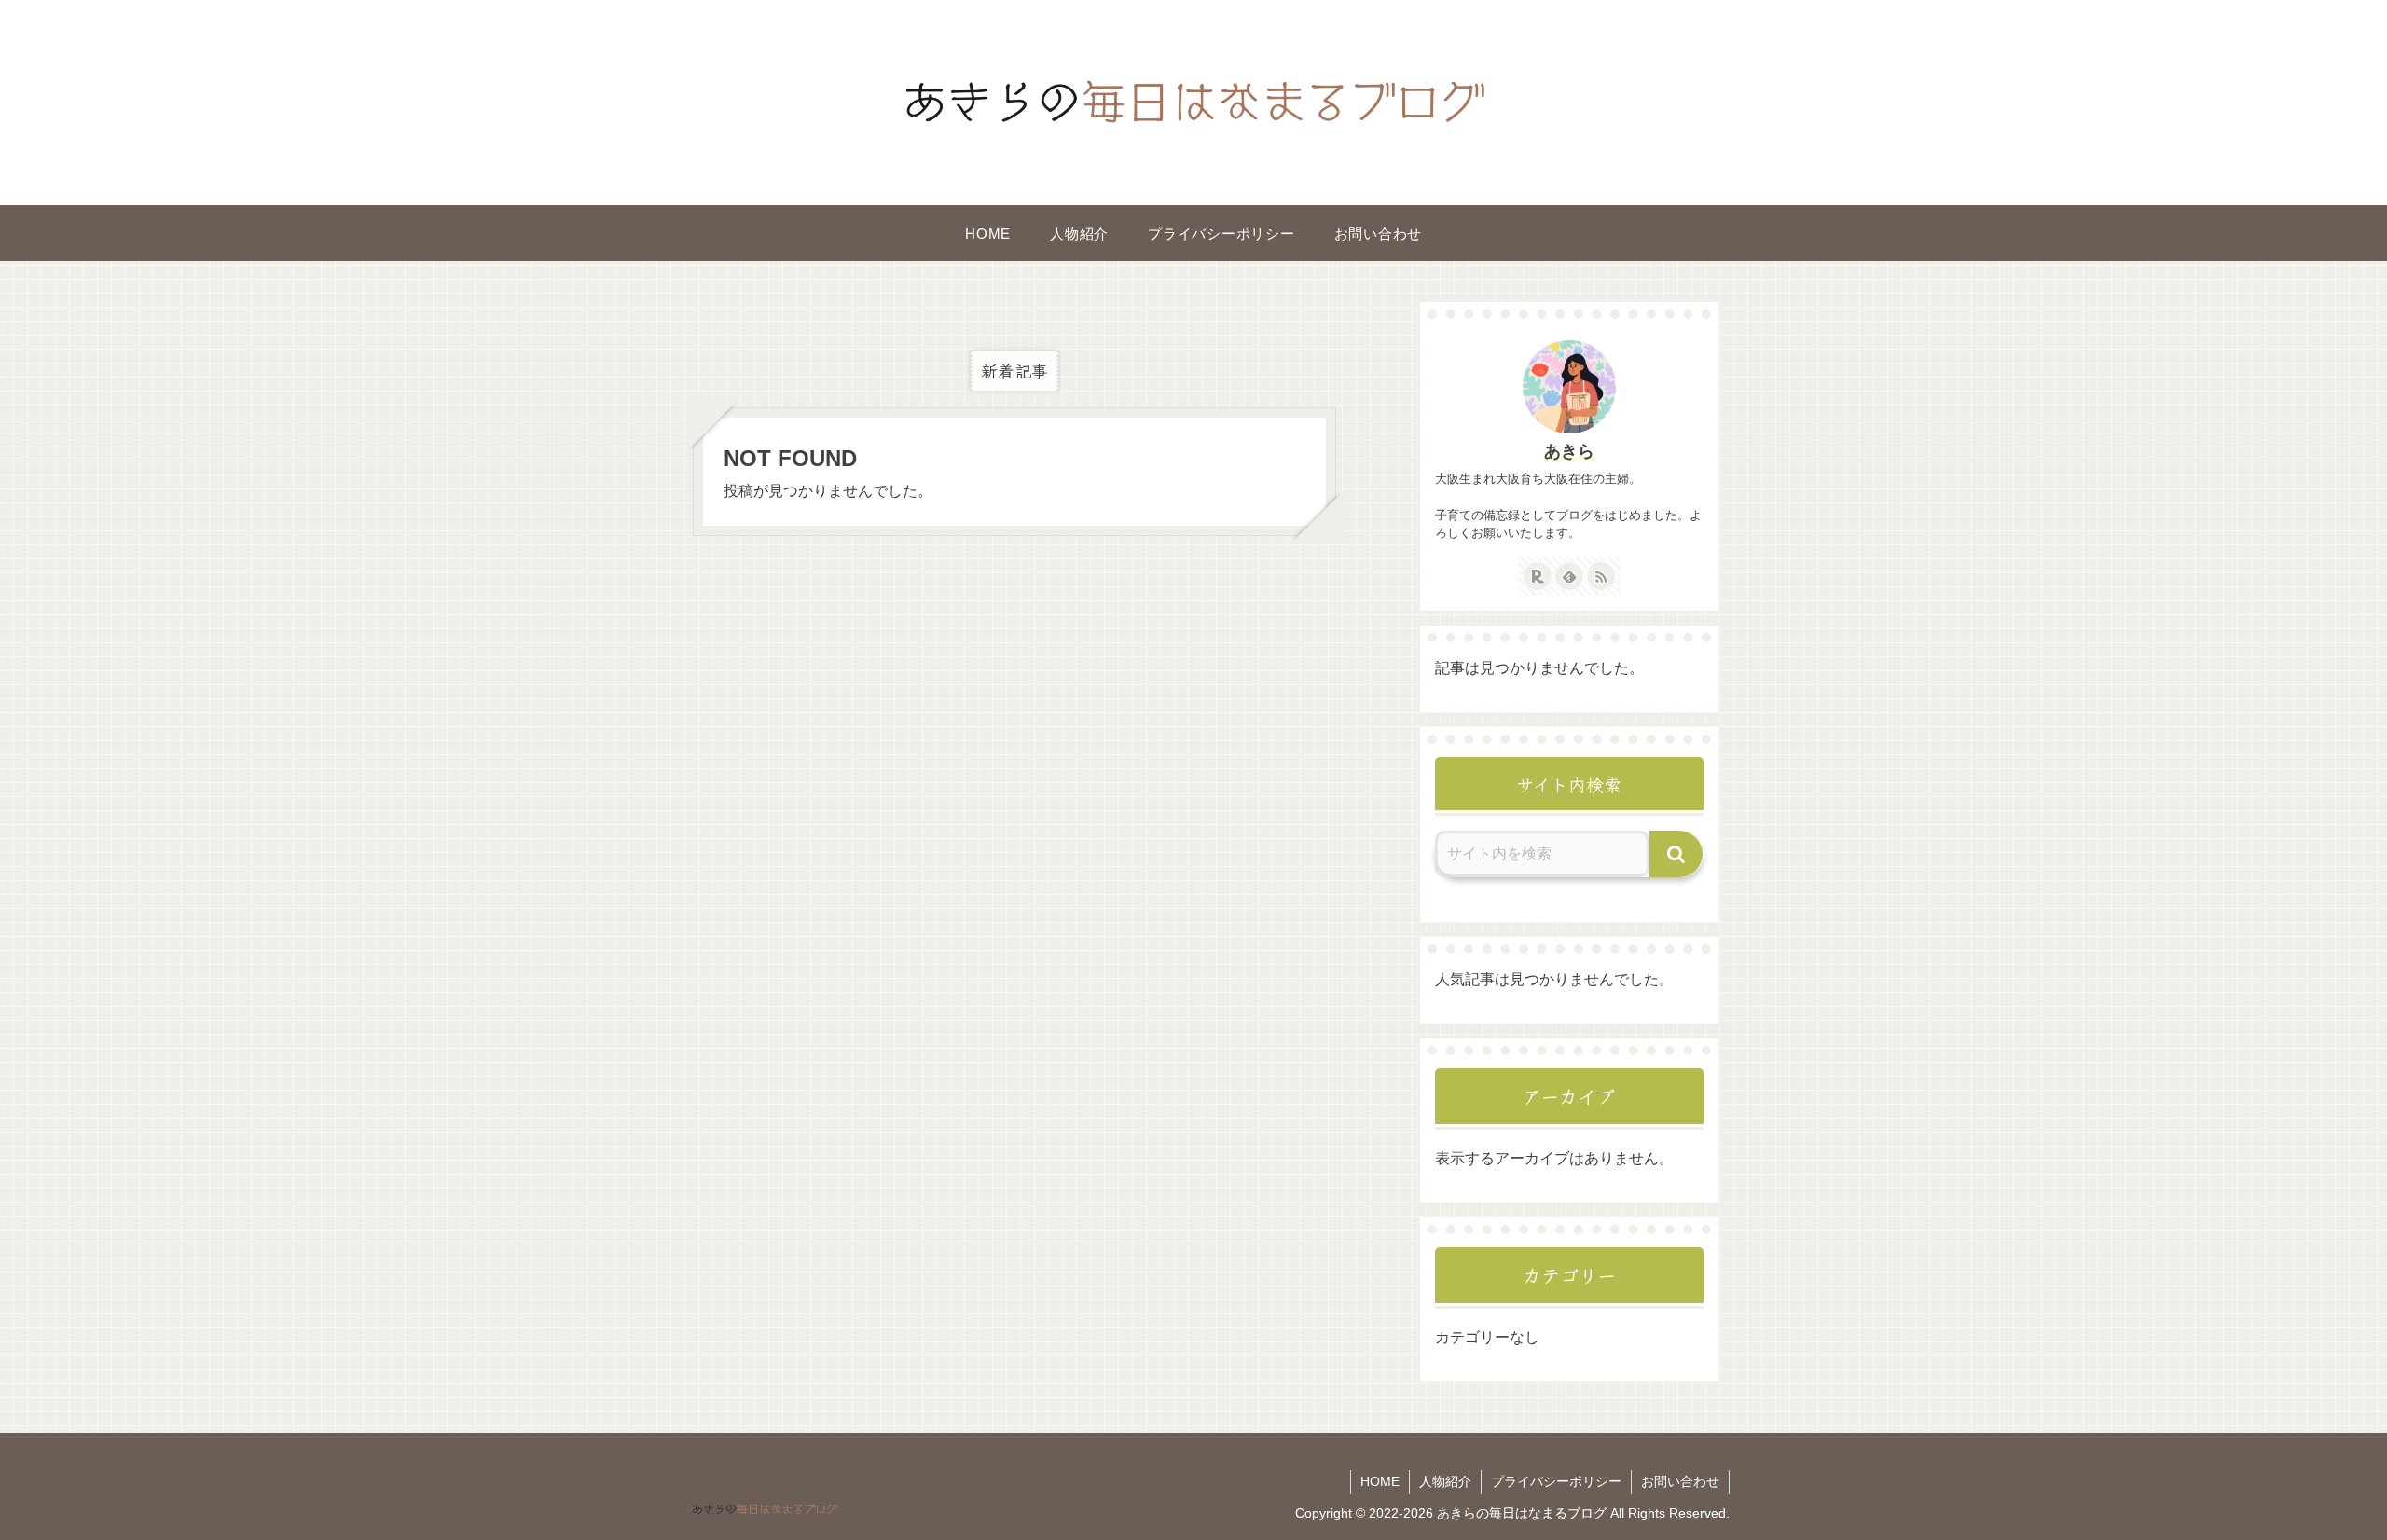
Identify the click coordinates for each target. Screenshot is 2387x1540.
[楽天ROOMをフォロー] (1538, 576)
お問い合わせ (1680, 1481)
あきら (1569, 451)
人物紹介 (1445, 1481)
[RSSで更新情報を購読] (1601, 576)
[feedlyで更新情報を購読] (1569, 576)
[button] (1676, 854)
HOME (1380, 1481)
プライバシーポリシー (1556, 1481)
